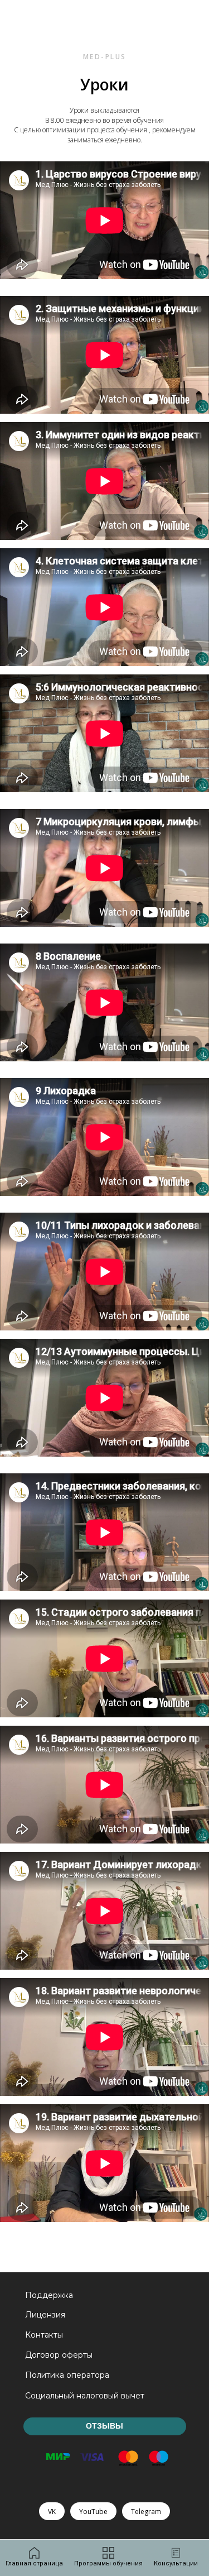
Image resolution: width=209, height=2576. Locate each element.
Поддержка (49, 2295)
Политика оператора (67, 2375)
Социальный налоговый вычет (85, 2396)
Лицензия (45, 2315)
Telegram (146, 2512)
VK (52, 2512)
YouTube (93, 2512)
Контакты (44, 2335)
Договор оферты (59, 2355)
